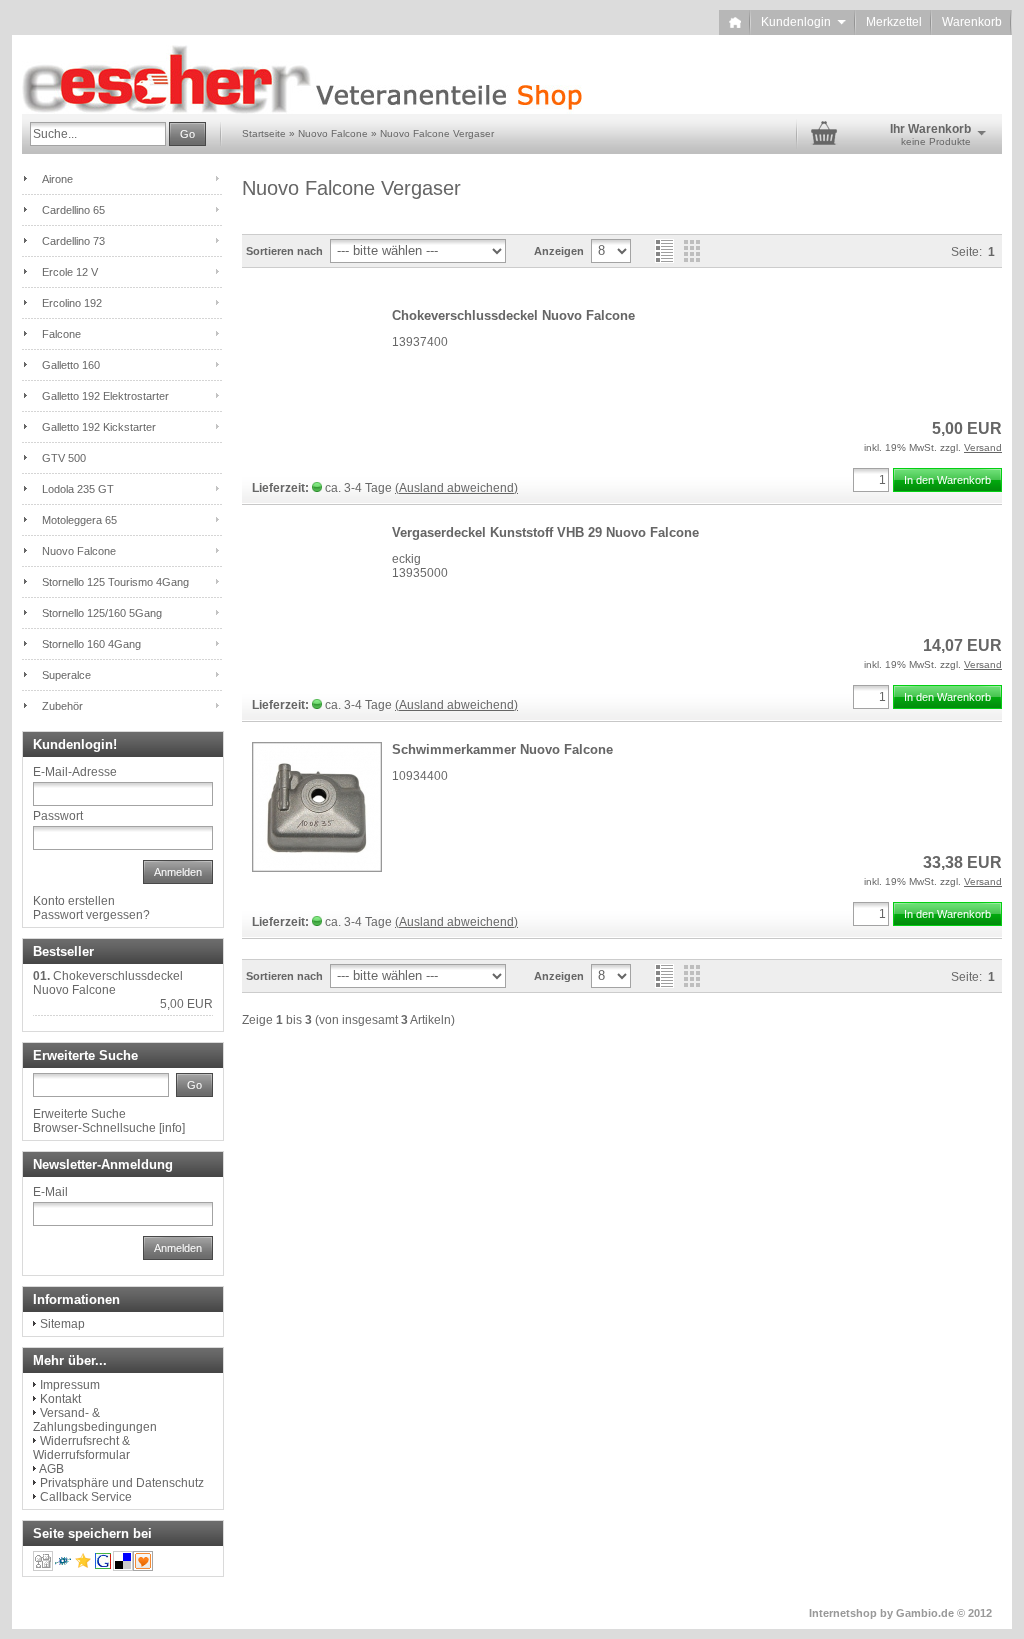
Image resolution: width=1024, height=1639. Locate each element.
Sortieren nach (284, 251)
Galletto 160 (71, 365)
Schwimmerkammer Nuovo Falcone (502, 749)
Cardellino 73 (73, 241)
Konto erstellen (74, 901)
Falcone (61, 334)
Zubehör (62, 706)
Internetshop (843, 1613)
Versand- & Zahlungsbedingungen (95, 1420)
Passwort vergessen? (91, 915)
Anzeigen (559, 251)
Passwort (58, 816)
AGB (51, 1469)
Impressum (70, 1385)
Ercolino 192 (72, 303)
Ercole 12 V (70, 272)
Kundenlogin (803, 22)
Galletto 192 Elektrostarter (105, 396)
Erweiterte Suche (79, 1114)
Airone (57, 179)
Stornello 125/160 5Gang (102, 613)
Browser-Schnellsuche (94, 1128)
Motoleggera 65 (79, 520)
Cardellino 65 (73, 210)
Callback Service (86, 1497)
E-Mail (50, 1192)
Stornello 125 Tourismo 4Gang (115, 582)
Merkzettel (894, 22)
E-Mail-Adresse (75, 772)
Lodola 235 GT (78, 489)
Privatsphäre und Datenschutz (122, 1483)
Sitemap (62, 1324)
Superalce (66, 675)
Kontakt (60, 1399)
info (172, 1128)
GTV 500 (64, 458)
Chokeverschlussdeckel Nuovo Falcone (513, 315)
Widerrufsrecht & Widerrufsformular (81, 1448)
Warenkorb (972, 22)
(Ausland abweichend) (456, 488)
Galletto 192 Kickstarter (99, 427)
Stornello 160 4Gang (91, 644)
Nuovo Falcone (79, 551)
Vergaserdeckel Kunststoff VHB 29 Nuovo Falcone (545, 532)
